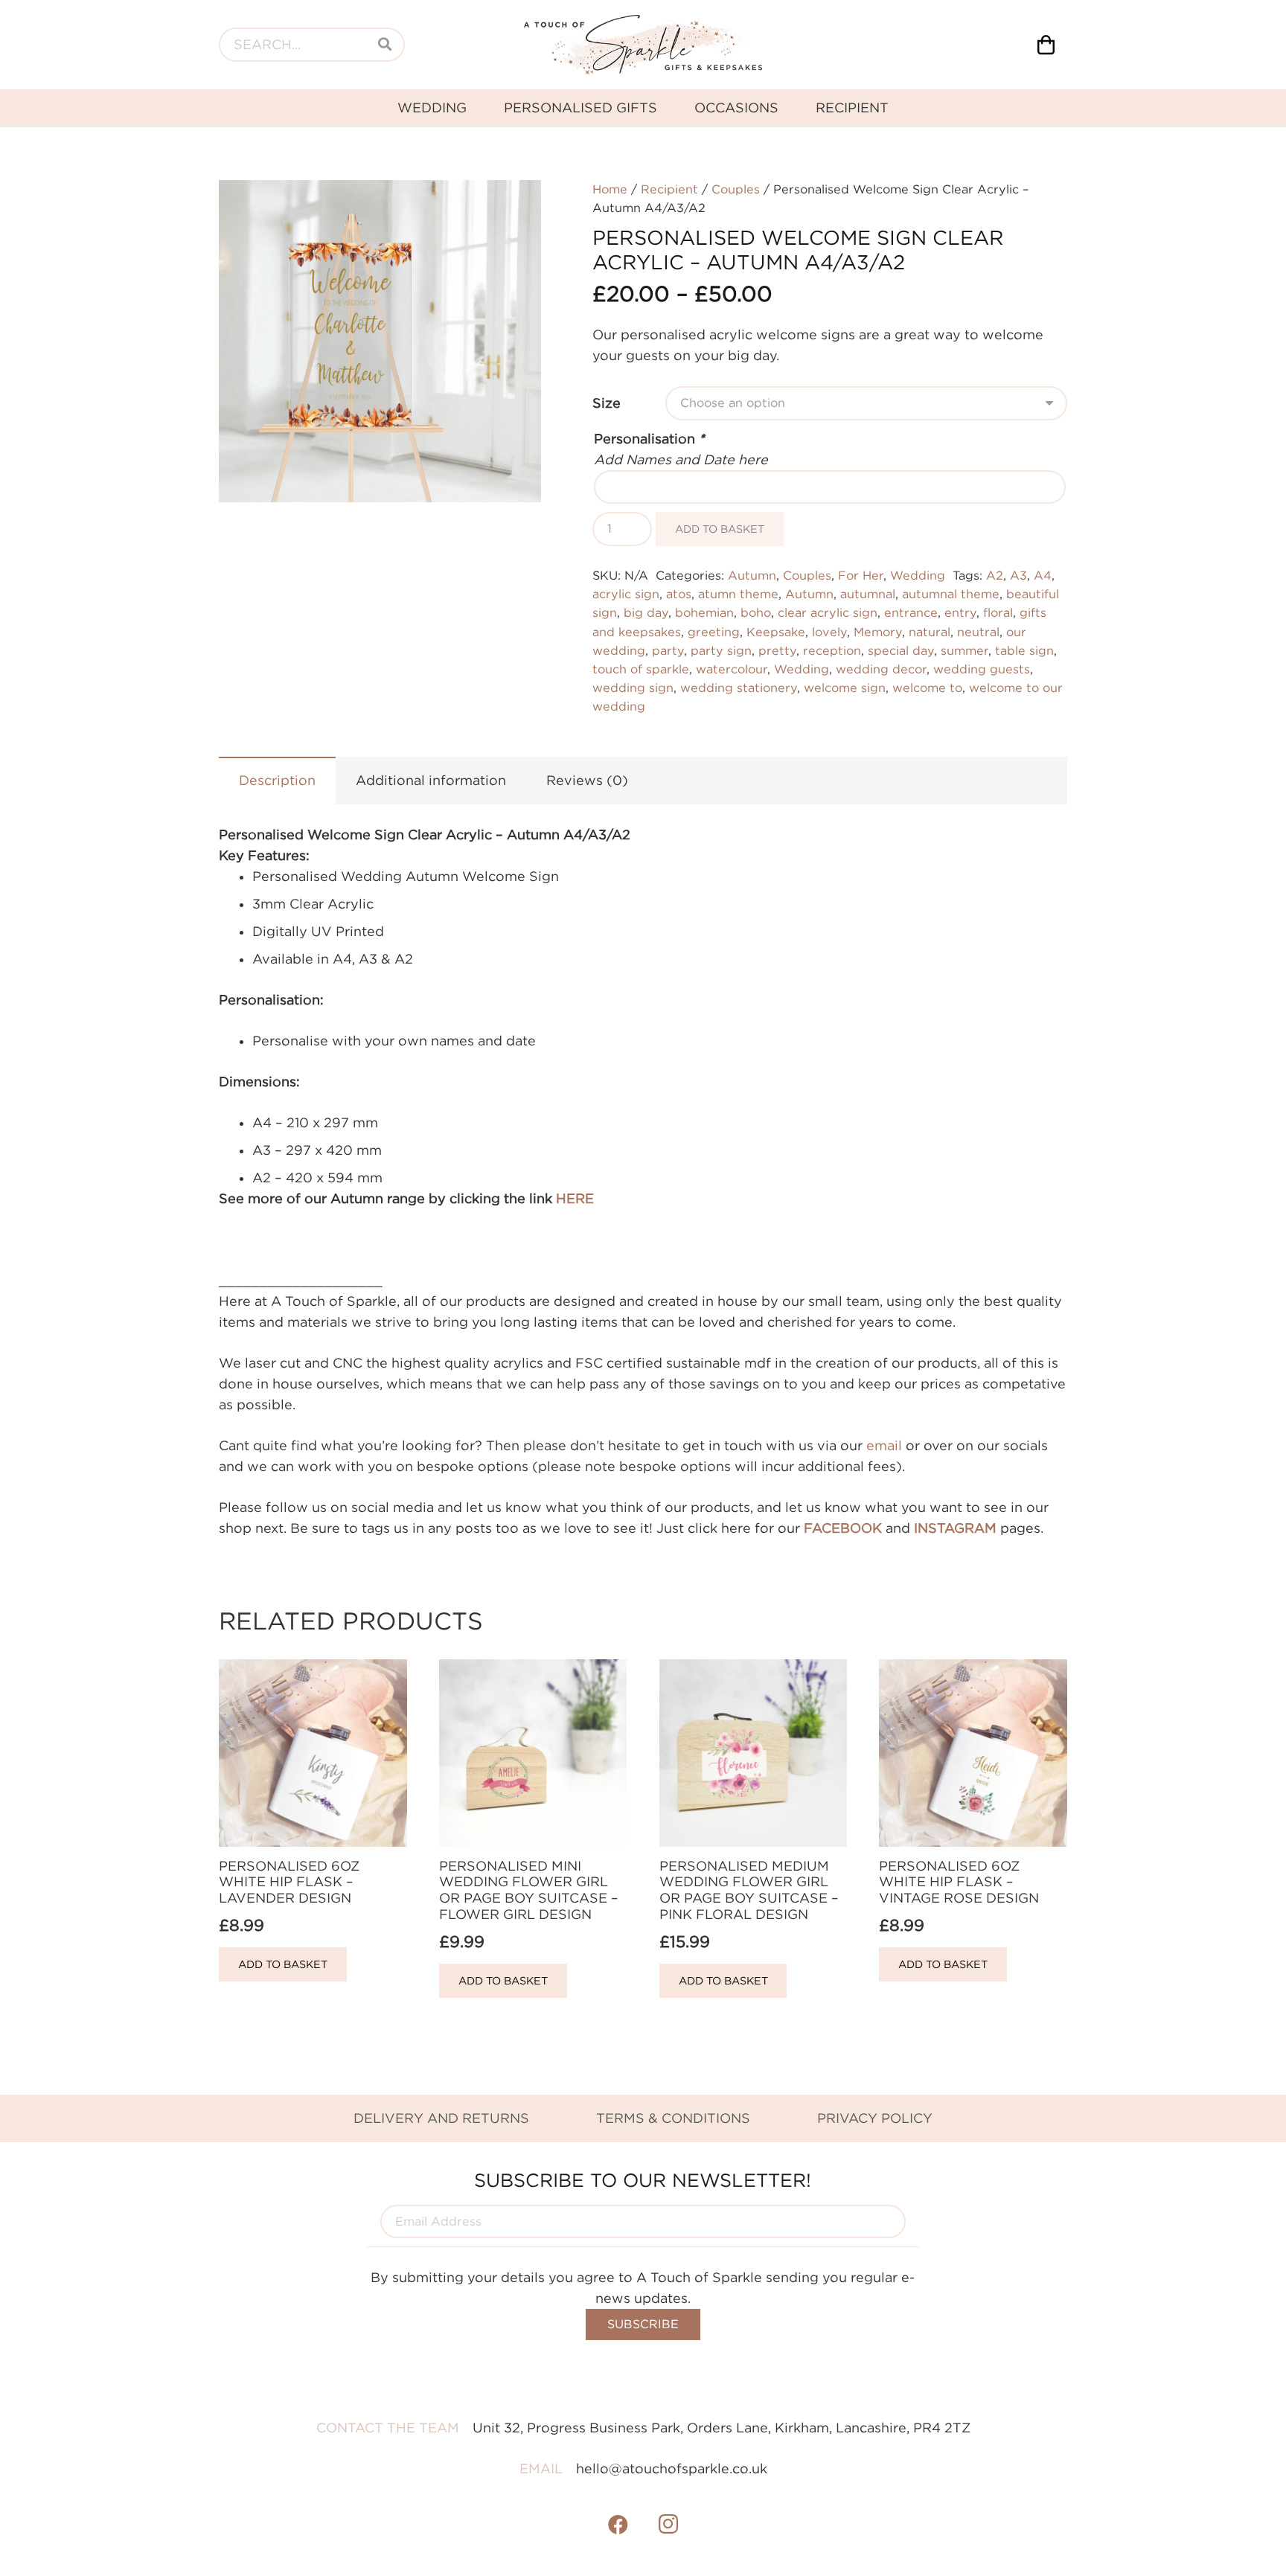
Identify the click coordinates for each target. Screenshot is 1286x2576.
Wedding (918, 575)
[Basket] (1046, 45)
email (884, 1445)
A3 (1018, 575)
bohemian (704, 612)
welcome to (927, 688)
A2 (995, 575)
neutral (978, 632)
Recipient (669, 189)
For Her (861, 575)
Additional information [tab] (431, 780)
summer (964, 650)
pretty (777, 650)
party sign (721, 650)
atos (679, 594)
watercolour (732, 669)
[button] (514, 207)
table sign (1024, 650)
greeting (714, 632)
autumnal (868, 594)
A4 (1043, 575)
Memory (878, 632)
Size (607, 403)
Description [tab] (277, 780)
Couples (736, 189)
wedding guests (982, 669)
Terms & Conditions (673, 2118)
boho (756, 612)
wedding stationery (739, 688)
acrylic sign (626, 594)
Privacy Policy (875, 2118)
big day (646, 612)
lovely (829, 632)
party (668, 650)
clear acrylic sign (828, 612)
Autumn (752, 575)
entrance (911, 612)
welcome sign (845, 688)
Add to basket (720, 529)
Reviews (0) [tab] (587, 780)
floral (998, 612)
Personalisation (649, 439)
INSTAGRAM (955, 1528)
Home (610, 189)
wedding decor (881, 669)
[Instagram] (668, 2525)
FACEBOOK (843, 1528)
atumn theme (738, 594)
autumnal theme (951, 594)
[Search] (385, 45)
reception (832, 650)
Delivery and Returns (441, 2118)
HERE (575, 1198)
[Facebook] (618, 2525)
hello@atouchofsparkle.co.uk (672, 2468)
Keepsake (776, 632)
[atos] (643, 45)
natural (930, 632)
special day (901, 650)
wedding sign (633, 688)
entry (960, 612)
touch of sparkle (641, 669)
